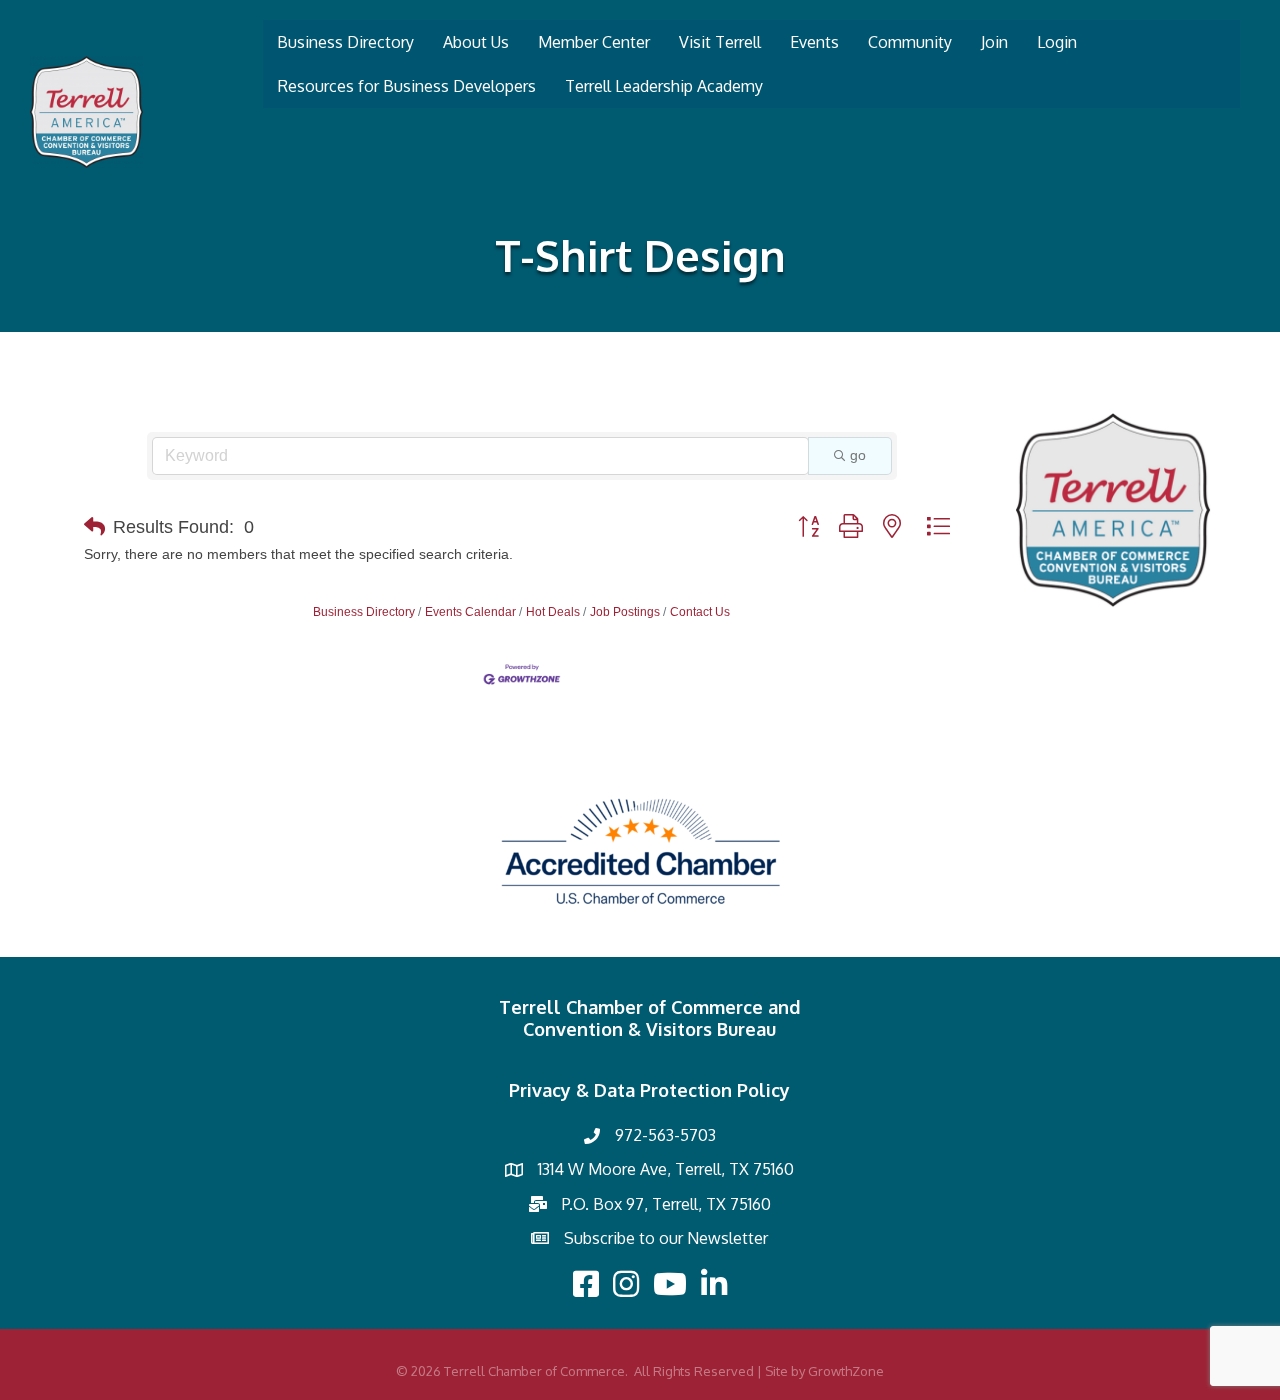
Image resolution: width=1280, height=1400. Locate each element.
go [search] (858, 455)
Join (994, 42)
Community (910, 42)
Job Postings (625, 612)
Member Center (594, 42)
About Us (476, 42)
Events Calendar (470, 612)
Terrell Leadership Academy (664, 86)
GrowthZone (846, 1371)
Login (1057, 42)
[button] (94, 527)
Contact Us (700, 612)
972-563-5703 (665, 1135)
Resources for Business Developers (407, 86)
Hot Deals (553, 612)
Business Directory (345, 42)
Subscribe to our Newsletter (666, 1238)
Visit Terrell (720, 42)
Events (814, 42)
